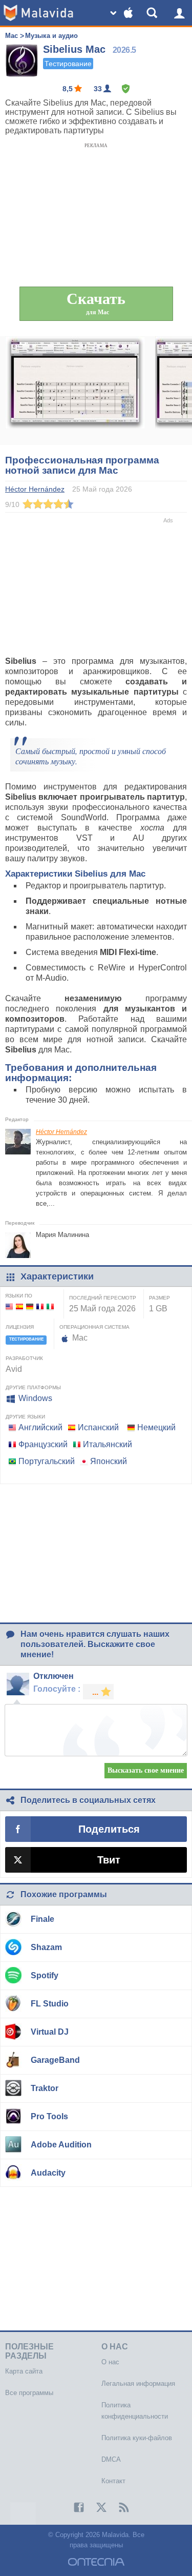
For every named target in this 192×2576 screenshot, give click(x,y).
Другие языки (25, 1417)
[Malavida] (38, 13)
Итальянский (108, 1444)
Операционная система (94, 1327)
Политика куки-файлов (137, 2438)
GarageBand (55, 2060)
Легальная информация (138, 2384)
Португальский (47, 1461)
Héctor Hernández (61, 1132)
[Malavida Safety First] (126, 89)
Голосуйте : (57, 1689)
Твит (109, 1860)
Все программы (29, 2393)
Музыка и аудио (51, 36)
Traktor (45, 2088)
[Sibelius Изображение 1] (75, 391)
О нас (110, 2362)
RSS (119, 2507)
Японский (109, 1461)
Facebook (74, 2507)
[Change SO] (123, 13)
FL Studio (50, 2004)
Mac (12, 36)
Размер (159, 1298)
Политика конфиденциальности (135, 2411)
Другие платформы (33, 1387)
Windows (35, 1398)
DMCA (111, 2459)
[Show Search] (154, 13)
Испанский (98, 1427)
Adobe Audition (61, 2145)
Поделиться (109, 1829)
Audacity (48, 2173)
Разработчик (24, 1358)
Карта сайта (24, 2371)
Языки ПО (19, 1296)
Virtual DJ (50, 2032)
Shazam (46, 1947)
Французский (43, 1444)
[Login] (179, 13)
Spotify (45, 1975)
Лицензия (20, 1327)
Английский (40, 1427)
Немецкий (156, 1427)
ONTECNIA (96, 2562)
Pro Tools (49, 2116)
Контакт (113, 2481)
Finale (42, 1919)
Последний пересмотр (103, 1298)
